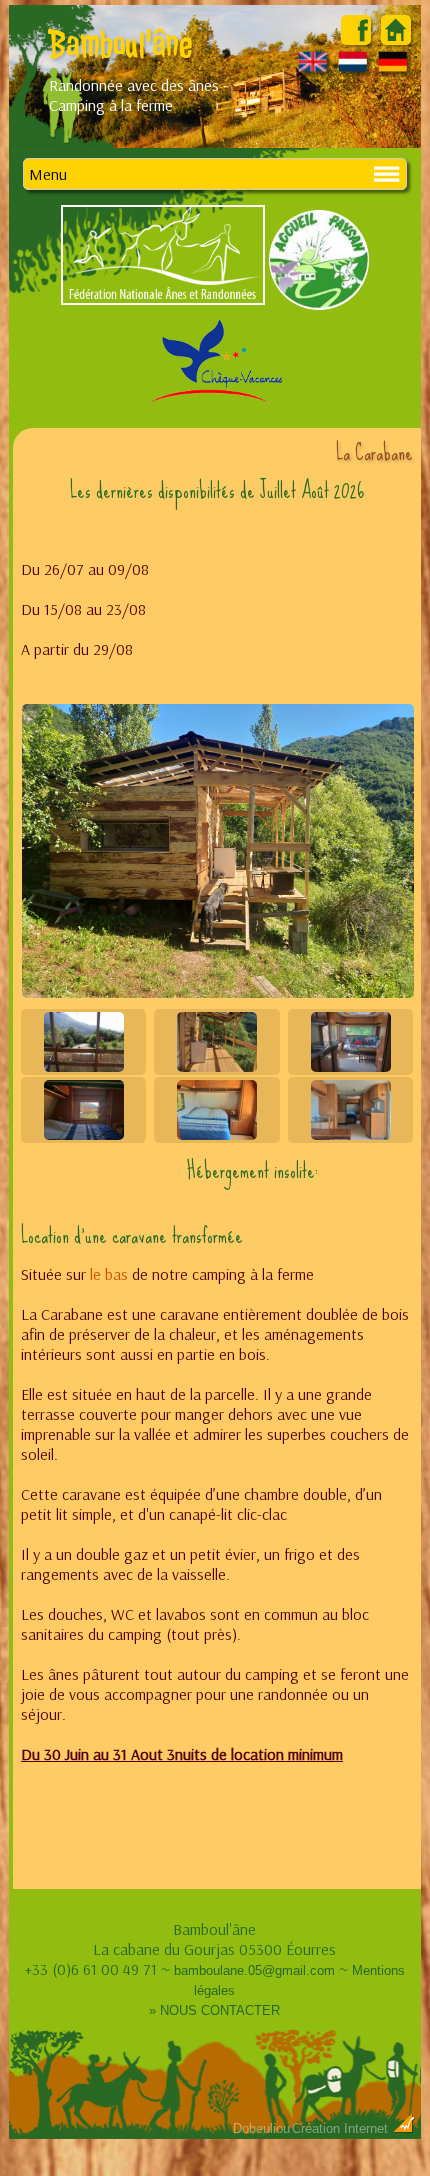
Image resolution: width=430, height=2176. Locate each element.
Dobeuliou (261, 2128)
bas (114, 1274)
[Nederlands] (353, 71)
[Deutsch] (393, 71)
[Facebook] (356, 39)
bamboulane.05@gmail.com (254, 1970)
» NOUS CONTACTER (214, 2010)
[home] (396, 39)
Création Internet (342, 2128)
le (95, 1274)
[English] (313, 71)
